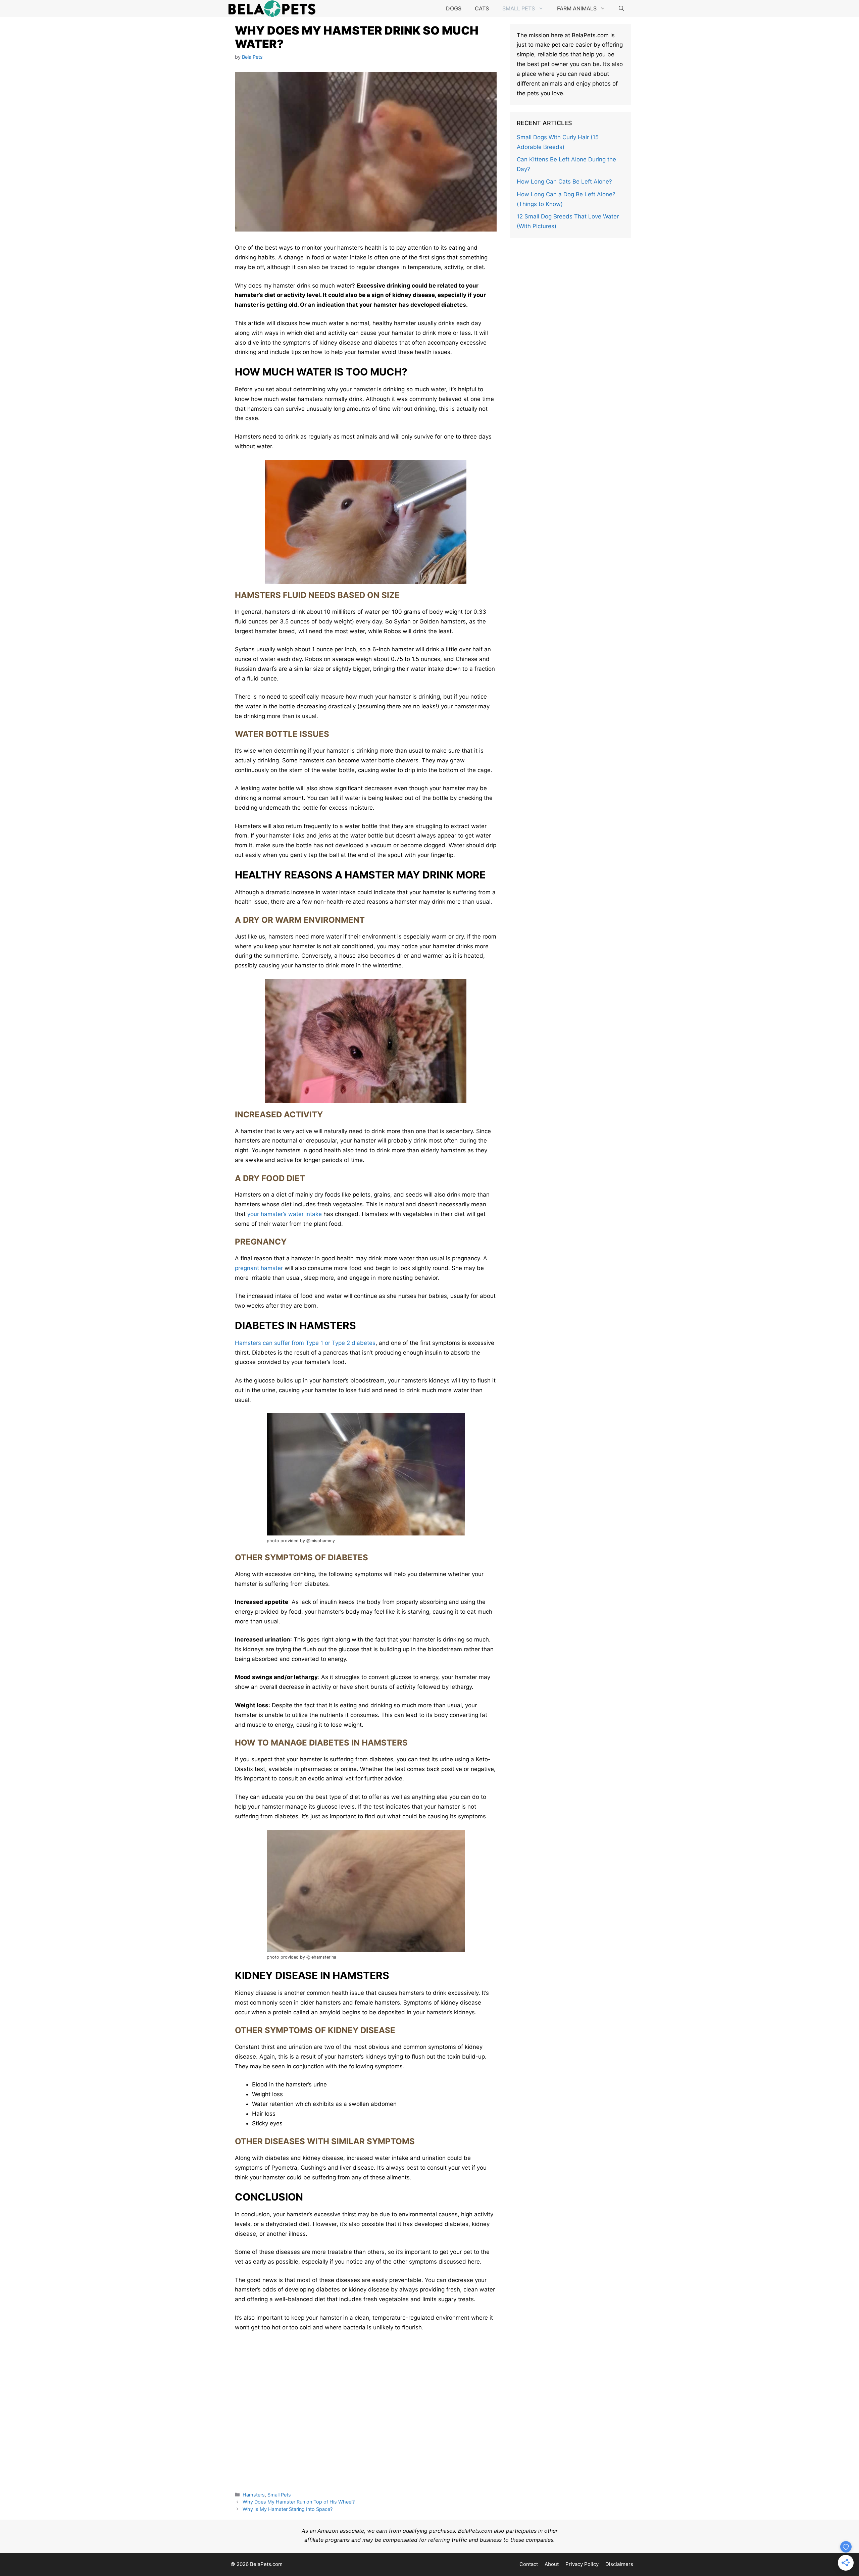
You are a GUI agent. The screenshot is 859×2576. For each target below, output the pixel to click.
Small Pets (519, 8)
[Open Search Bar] (621, 8)
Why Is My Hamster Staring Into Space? (288, 2509)
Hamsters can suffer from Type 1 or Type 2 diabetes (305, 1343)
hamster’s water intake (285, 1214)
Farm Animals (577, 8)
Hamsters (254, 2495)
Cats (482, 8)
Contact (529, 2564)
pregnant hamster (259, 1268)
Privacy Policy (582, 2564)
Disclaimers (619, 2564)
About (552, 2564)
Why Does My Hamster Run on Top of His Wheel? (299, 2502)
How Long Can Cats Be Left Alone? (564, 182)
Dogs (454, 8)
